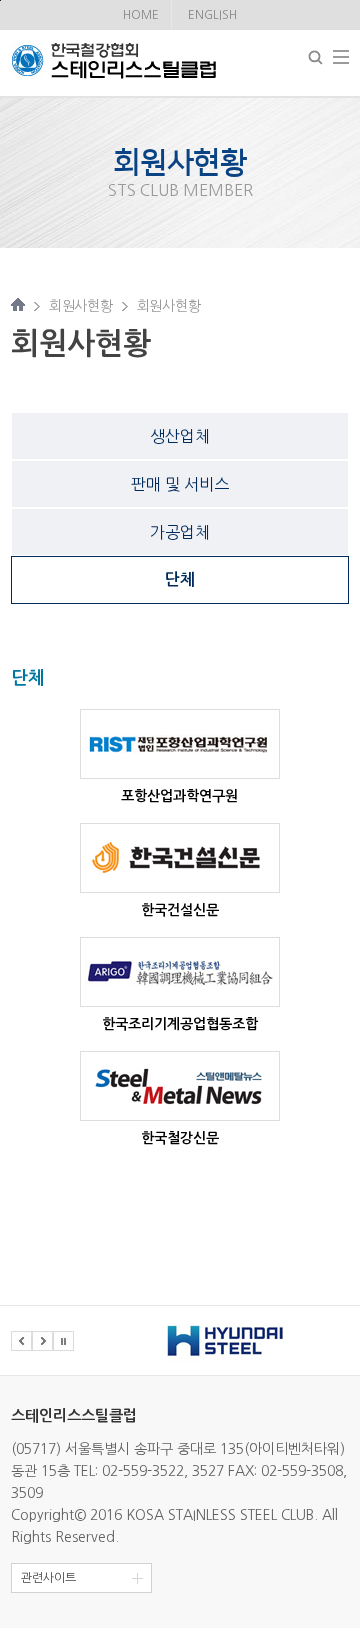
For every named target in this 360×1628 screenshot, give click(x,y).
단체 (180, 579)
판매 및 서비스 (180, 484)
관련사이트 (48, 1578)
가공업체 (180, 532)
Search (315, 57)
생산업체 (180, 436)
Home (141, 15)
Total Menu (341, 57)
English (212, 15)
